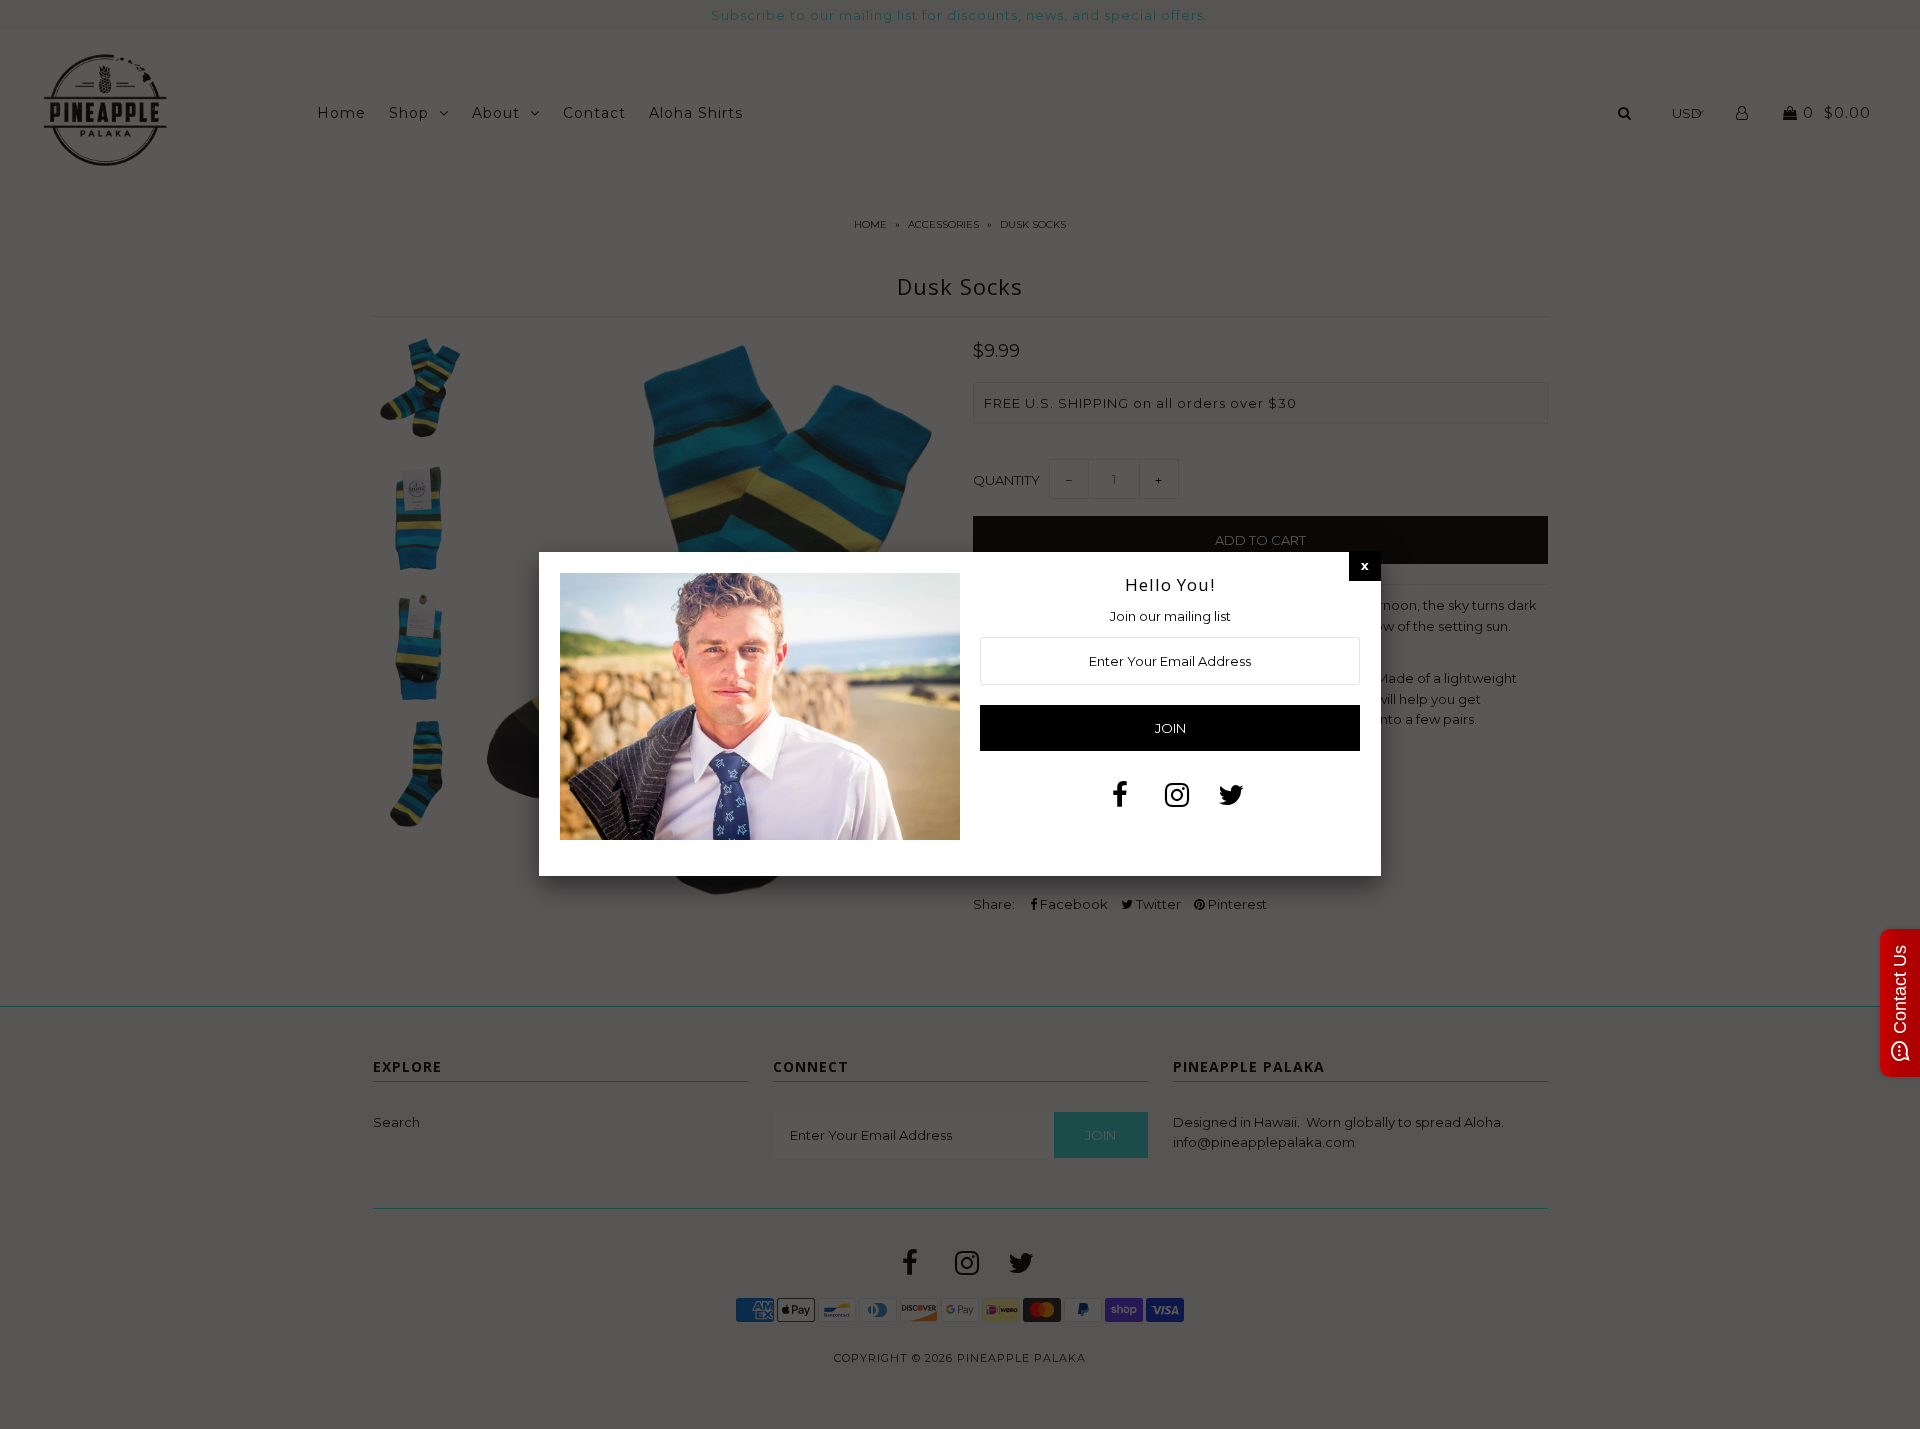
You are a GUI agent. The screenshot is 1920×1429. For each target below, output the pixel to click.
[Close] (1365, 565)
